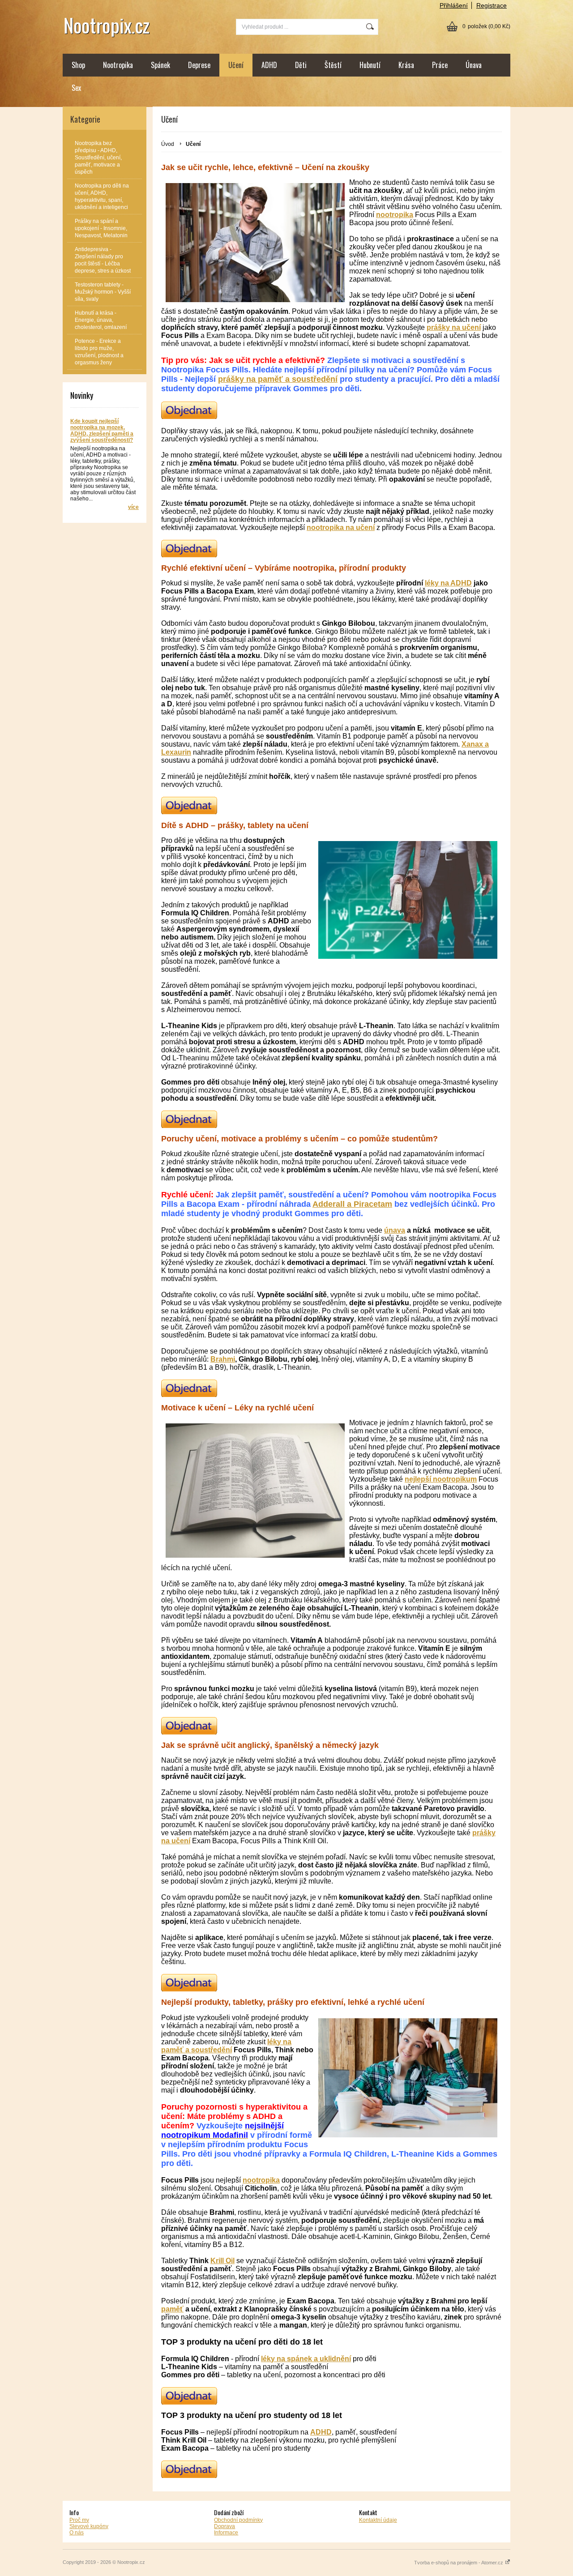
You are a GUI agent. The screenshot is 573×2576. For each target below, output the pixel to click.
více (133, 507)
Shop (78, 65)
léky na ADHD (448, 583)
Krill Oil (222, 2261)
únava (395, 1230)
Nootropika (118, 65)
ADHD (269, 65)
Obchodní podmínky (238, 2520)
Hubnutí (370, 65)
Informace (226, 2533)
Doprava (224, 2526)
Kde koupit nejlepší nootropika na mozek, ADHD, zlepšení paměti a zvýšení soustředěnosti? (102, 431)
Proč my (79, 2520)
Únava (474, 65)
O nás (77, 2533)
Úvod (168, 144)
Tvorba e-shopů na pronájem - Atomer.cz (459, 2563)
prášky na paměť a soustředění (278, 379)
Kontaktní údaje (378, 2520)
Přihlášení (454, 5)
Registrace (492, 5)
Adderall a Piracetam (352, 1204)
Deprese (199, 65)
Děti (301, 65)
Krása (406, 65)
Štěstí (333, 65)
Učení (236, 65)
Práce (440, 65)
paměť (172, 2309)
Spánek (160, 65)
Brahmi (223, 1359)
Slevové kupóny (89, 2526)
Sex (76, 88)
